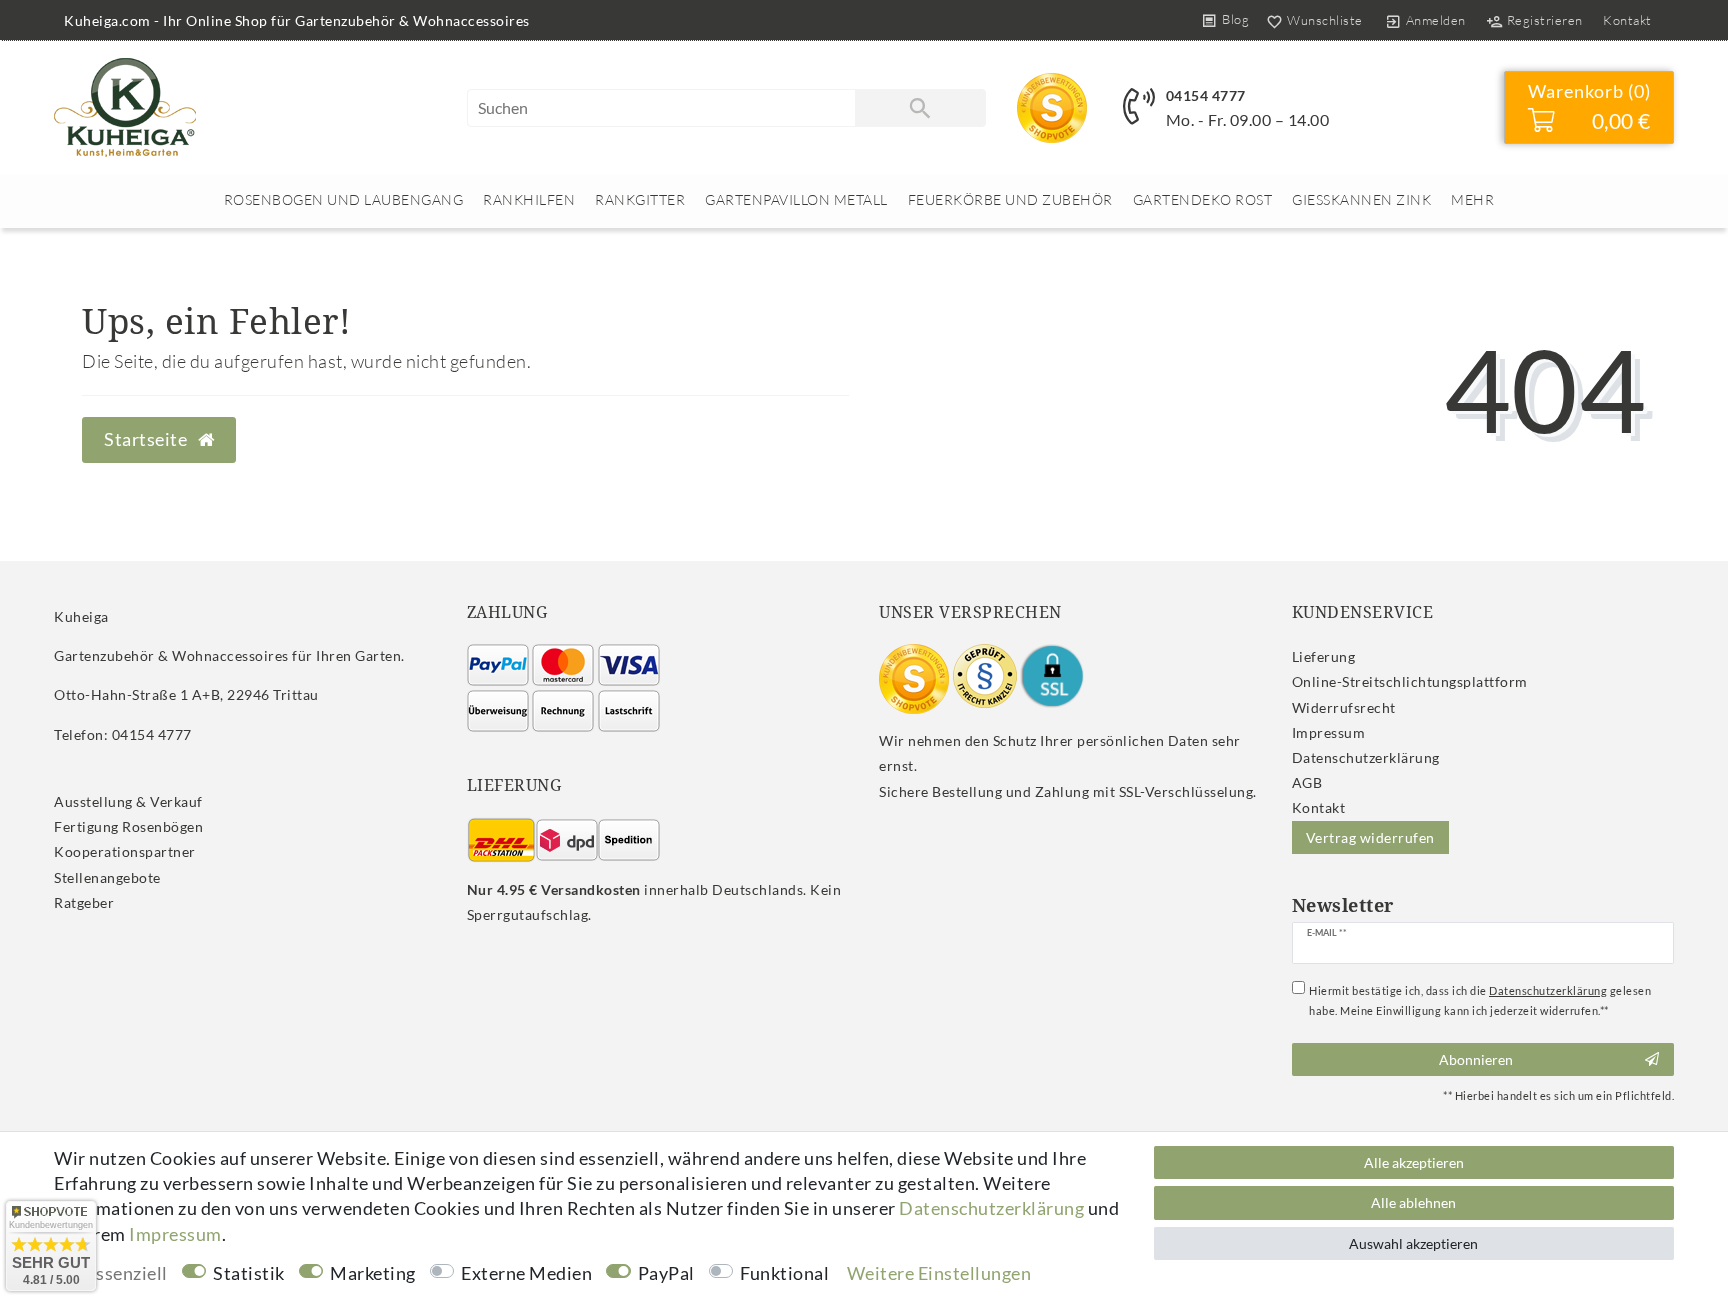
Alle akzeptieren (1414, 1162)
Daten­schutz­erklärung (1366, 757)
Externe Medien (526, 1273)
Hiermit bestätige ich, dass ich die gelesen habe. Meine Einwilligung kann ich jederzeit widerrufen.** (1480, 1000)
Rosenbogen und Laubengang (344, 199)
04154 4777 (1206, 95)
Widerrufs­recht (1344, 707)
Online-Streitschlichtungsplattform (1410, 681)
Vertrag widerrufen (1370, 837)
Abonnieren (1476, 1059)
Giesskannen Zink (1361, 199)
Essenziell (127, 1273)
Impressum (1329, 732)
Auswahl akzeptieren (1413, 1243)
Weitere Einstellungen (939, 1273)
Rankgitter (640, 199)
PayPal (666, 1273)
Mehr (1472, 199)
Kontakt (1627, 20)
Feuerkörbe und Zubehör (1010, 199)
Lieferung (1324, 656)
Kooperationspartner (125, 851)
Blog (1235, 19)
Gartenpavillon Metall (796, 199)
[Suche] (920, 108)
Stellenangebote (107, 877)
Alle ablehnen (1413, 1202)
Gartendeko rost (1203, 199)
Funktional (784, 1273)
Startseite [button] (147, 439)
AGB (1307, 782)
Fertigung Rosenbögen (128, 826)
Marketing (373, 1273)
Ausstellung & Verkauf (128, 801)
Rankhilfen (529, 199)
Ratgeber (84, 902)
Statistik (249, 1273)
